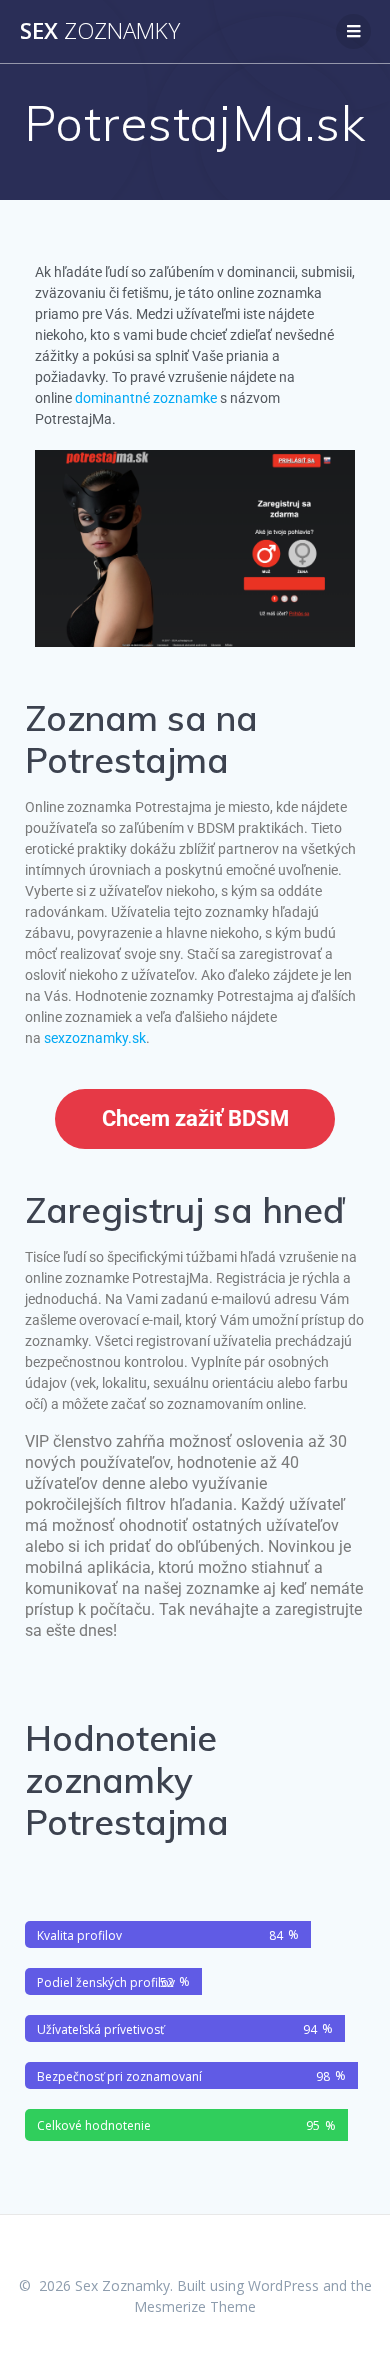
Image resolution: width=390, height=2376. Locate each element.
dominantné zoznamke (146, 398)
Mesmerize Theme (195, 2306)
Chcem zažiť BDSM (195, 1118)
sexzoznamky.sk (95, 1038)
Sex (100, 31)
